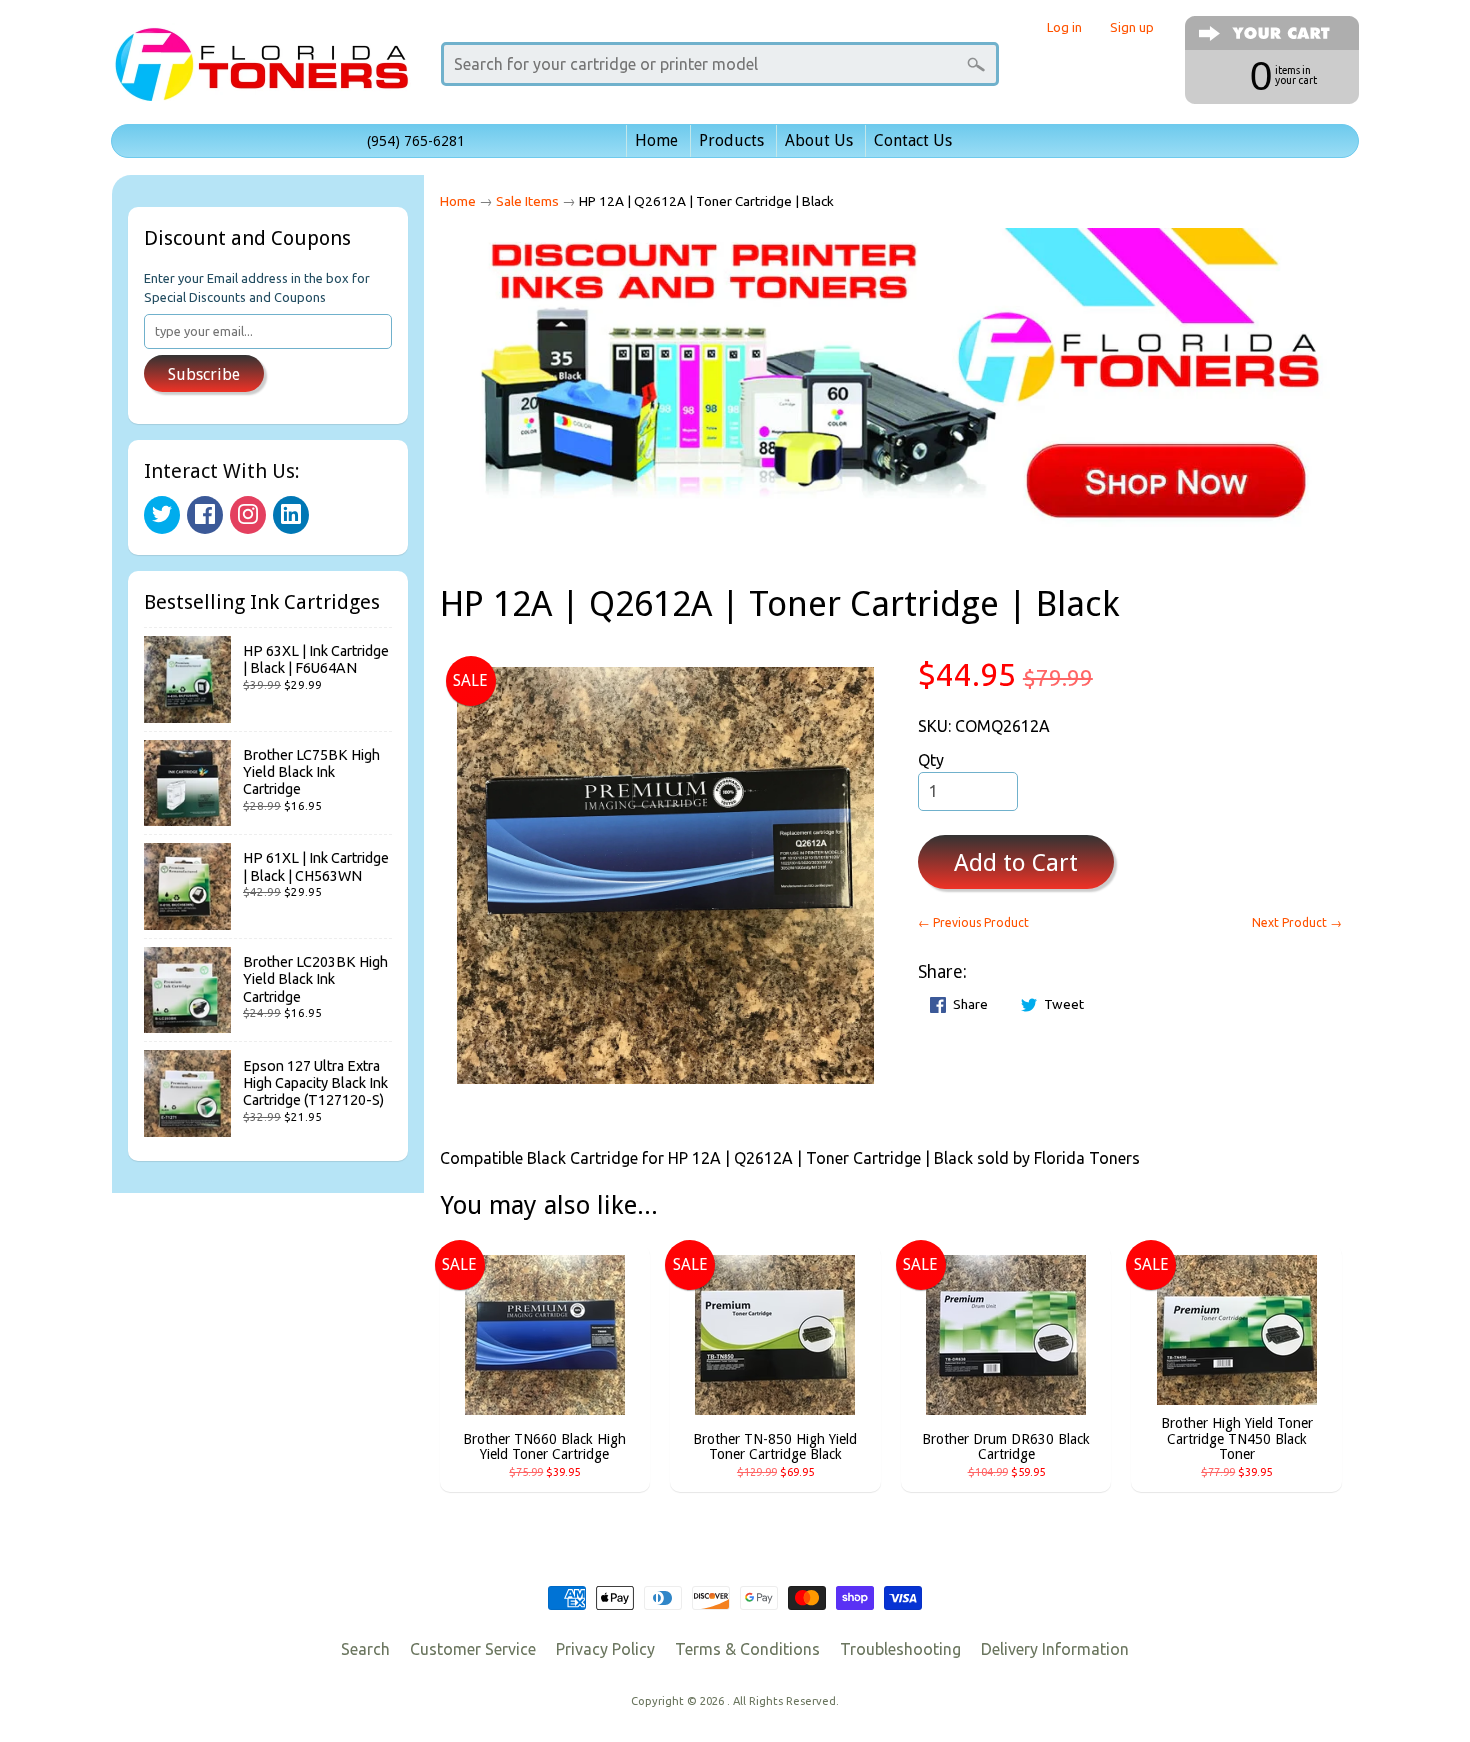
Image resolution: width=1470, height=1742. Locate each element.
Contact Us (913, 140)
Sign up (1132, 27)
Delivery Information (1055, 1649)
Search (365, 1649)
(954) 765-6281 (416, 141)
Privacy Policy (605, 1649)
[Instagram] (248, 515)
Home (656, 140)
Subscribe (204, 374)
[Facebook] (205, 515)
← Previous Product (973, 922)
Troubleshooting (900, 1649)
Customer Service (473, 1649)
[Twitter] (162, 515)
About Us (819, 140)
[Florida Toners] (261, 73)
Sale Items (527, 201)
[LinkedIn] (291, 515)
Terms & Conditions (747, 1649)
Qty (931, 760)
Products (731, 140)
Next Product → (1297, 922)
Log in (1064, 27)
